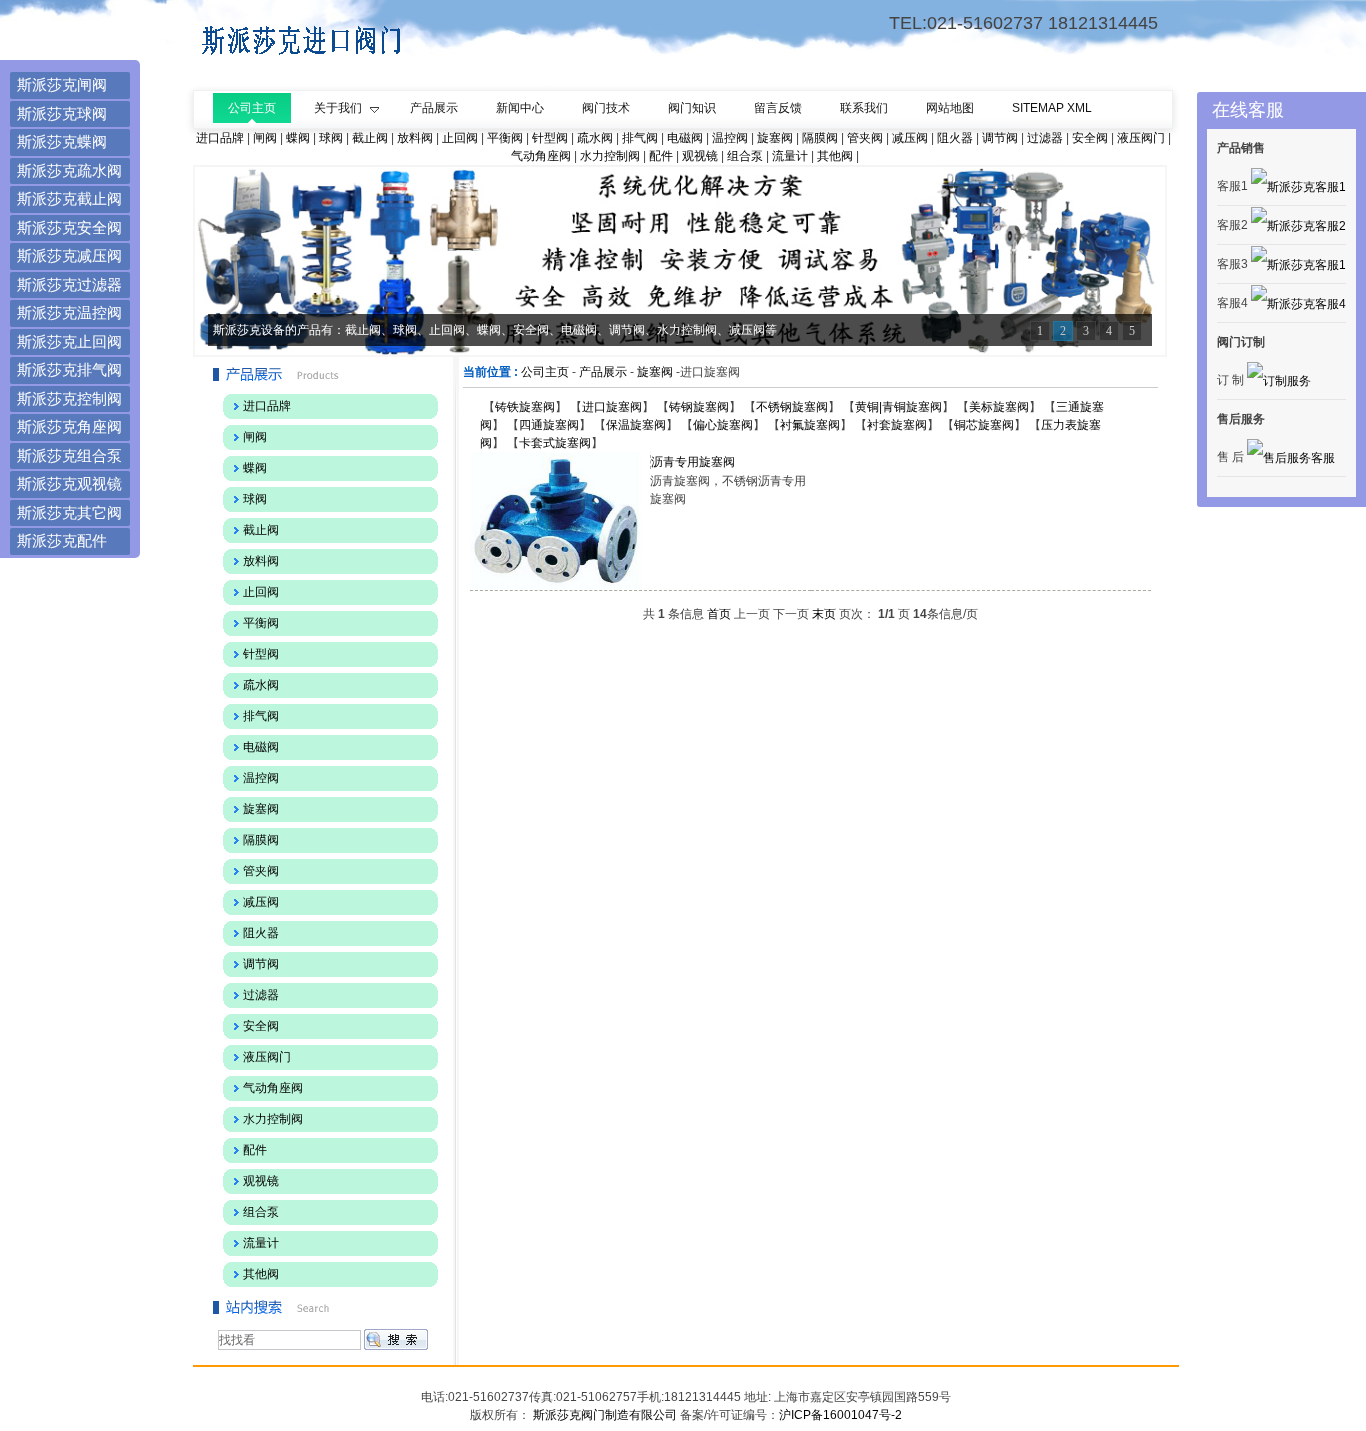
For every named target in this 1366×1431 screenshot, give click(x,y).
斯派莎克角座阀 (69, 426)
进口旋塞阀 (612, 407)
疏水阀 (595, 138)
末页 (824, 614)
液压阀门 (1141, 138)
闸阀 (265, 138)
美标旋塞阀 (999, 407)
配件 (661, 156)
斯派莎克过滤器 (69, 284)
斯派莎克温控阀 (69, 312)
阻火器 (955, 138)
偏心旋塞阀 (723, 425)
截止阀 (370, 138)
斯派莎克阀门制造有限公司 (603, 1415)
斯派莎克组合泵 (69, 455)
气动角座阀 (541, 156)
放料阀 (415, 138)
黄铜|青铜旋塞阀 (898, 407)
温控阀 (730, 138)
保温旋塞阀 (636, 425)
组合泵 (745, 156)
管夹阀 (865, 138)
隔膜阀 (820, 138)
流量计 (790, 156)
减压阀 (910, 138)
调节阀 (1000, 138)
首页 (719, 614)
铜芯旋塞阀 (984, 425)
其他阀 (835, 156)
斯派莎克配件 (62, 540)
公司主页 (545, 372)
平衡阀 (505, 138)
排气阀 (640, 138)
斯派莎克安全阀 (69, 227)
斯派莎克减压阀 (69, 255)
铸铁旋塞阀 (525, 407)
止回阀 (460, 138)
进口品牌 (220, 138)
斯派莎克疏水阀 (69, 170)
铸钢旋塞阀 (699, 407)
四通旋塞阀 (549, 425)
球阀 (331, 138)
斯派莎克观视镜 (69, 483)
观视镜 (700, 156)
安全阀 (1090, 138)
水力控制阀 (610, 156)
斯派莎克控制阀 (69, 398)
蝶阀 (298, 138)
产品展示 (603, 372)
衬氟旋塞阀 (810, 425)
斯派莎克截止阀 (69, 198)
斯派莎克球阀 (62, 113)
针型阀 (550, 138)
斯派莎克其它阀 (69, 512)
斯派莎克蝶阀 (62, 141)
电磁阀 (685, 138)
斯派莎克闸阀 (62, 84)
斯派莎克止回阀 (69, 341)
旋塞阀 (775, 138)
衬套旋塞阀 (897, 425)
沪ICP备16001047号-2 (840, 1415)
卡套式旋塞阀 (555, 443)
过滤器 (1045, 138)
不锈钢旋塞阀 (792, 407)
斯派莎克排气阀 (69, 369)
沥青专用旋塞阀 (693, 462)
